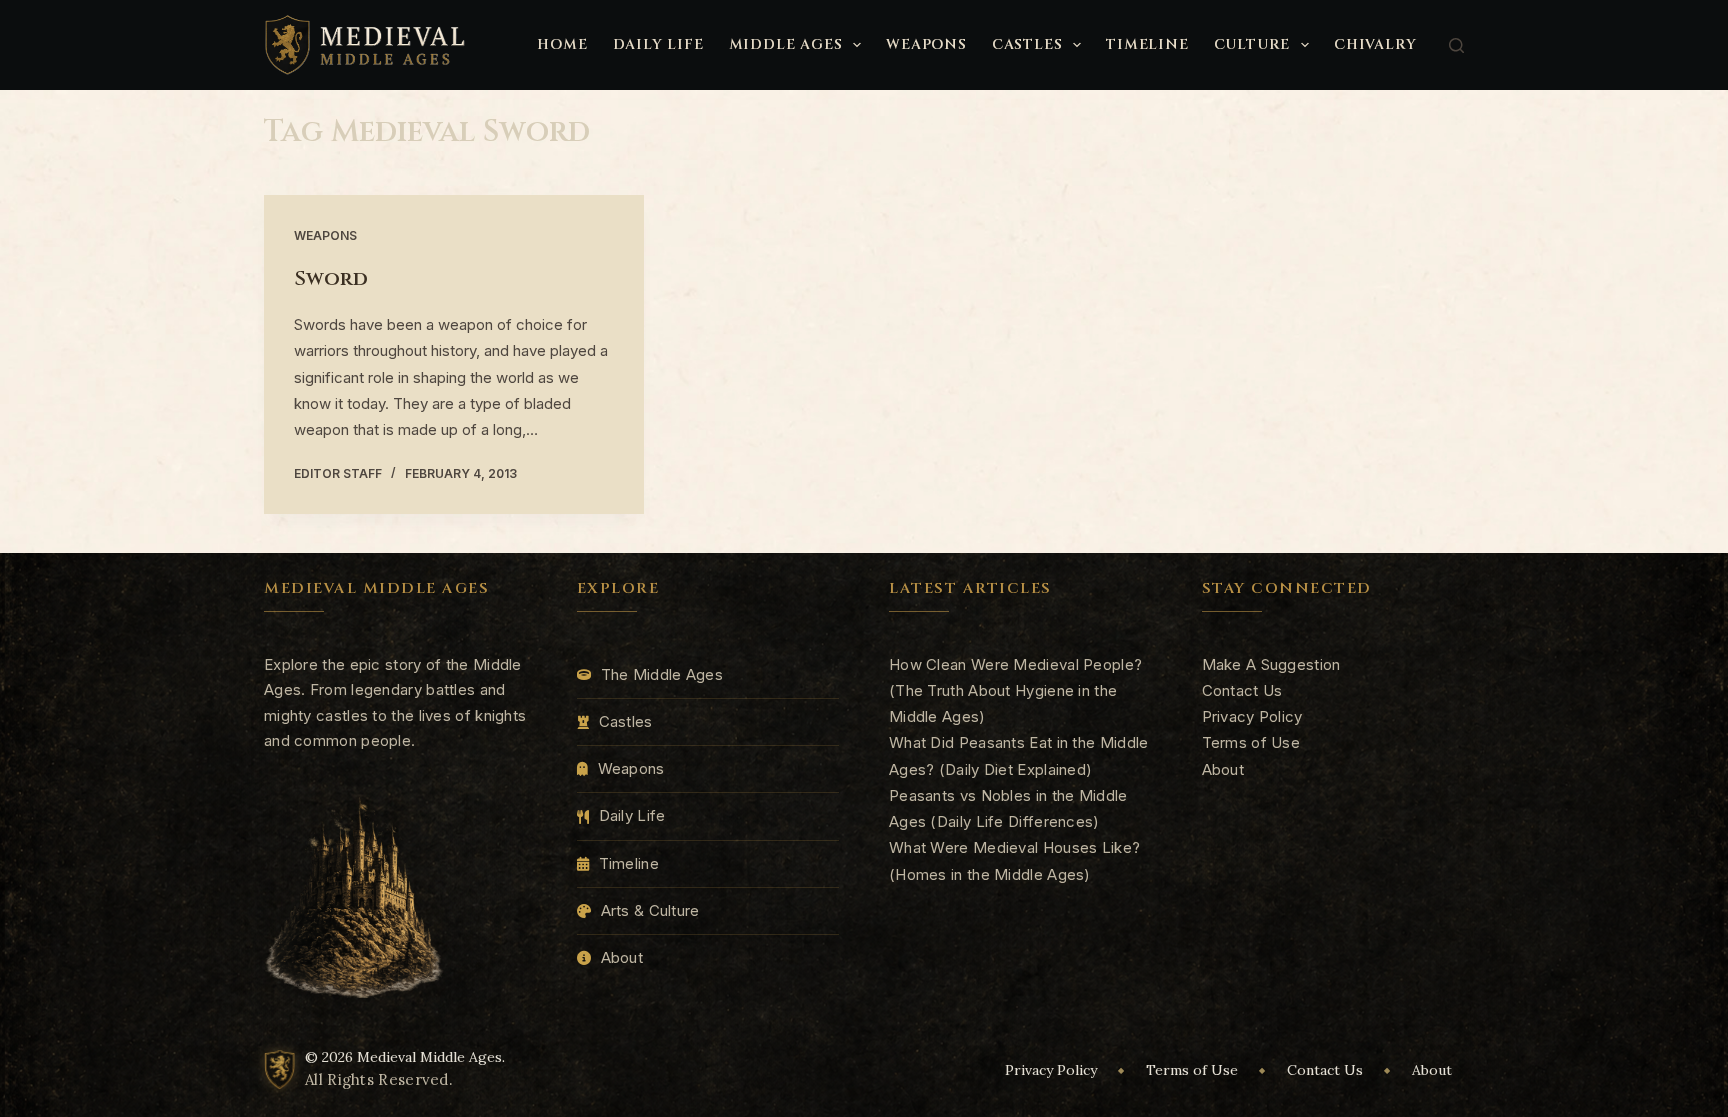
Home (562, 44)
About (622, 957)
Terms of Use (1251, 742)
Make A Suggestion (1271, 664)
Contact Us (1242, 690)
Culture (1252, 44)
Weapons (926, 44)
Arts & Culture (650, 910)
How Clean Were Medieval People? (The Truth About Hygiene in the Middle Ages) (1015, 691)
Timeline (1147, 44)
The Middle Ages (662, 674)
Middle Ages (786, 44)
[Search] (1456, 45)
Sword (331, 278)
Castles (1027, 44)
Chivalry (1375, 44)
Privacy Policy (1252, 716)
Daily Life (658, 44)
